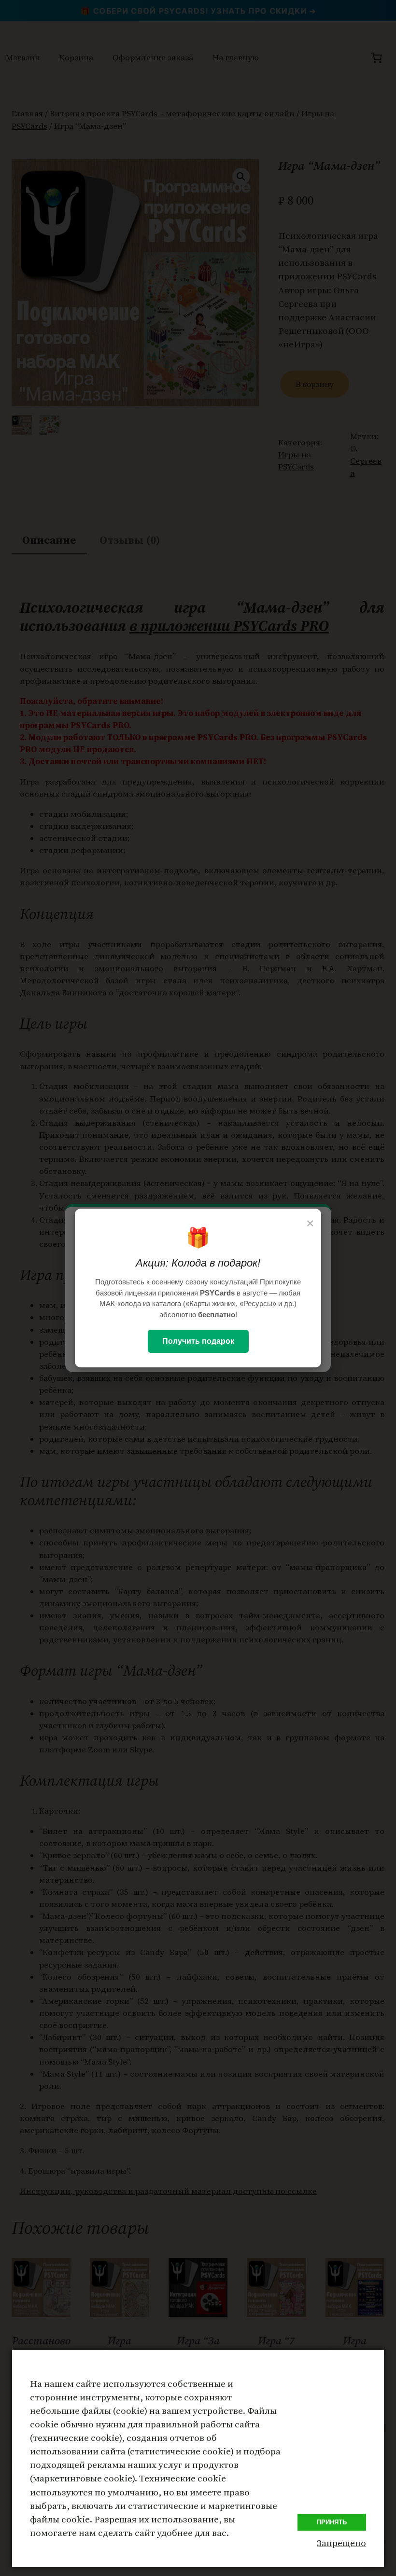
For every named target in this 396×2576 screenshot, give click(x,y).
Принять (332, 2522)
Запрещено (341, 2543)
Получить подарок (198, 1341)
